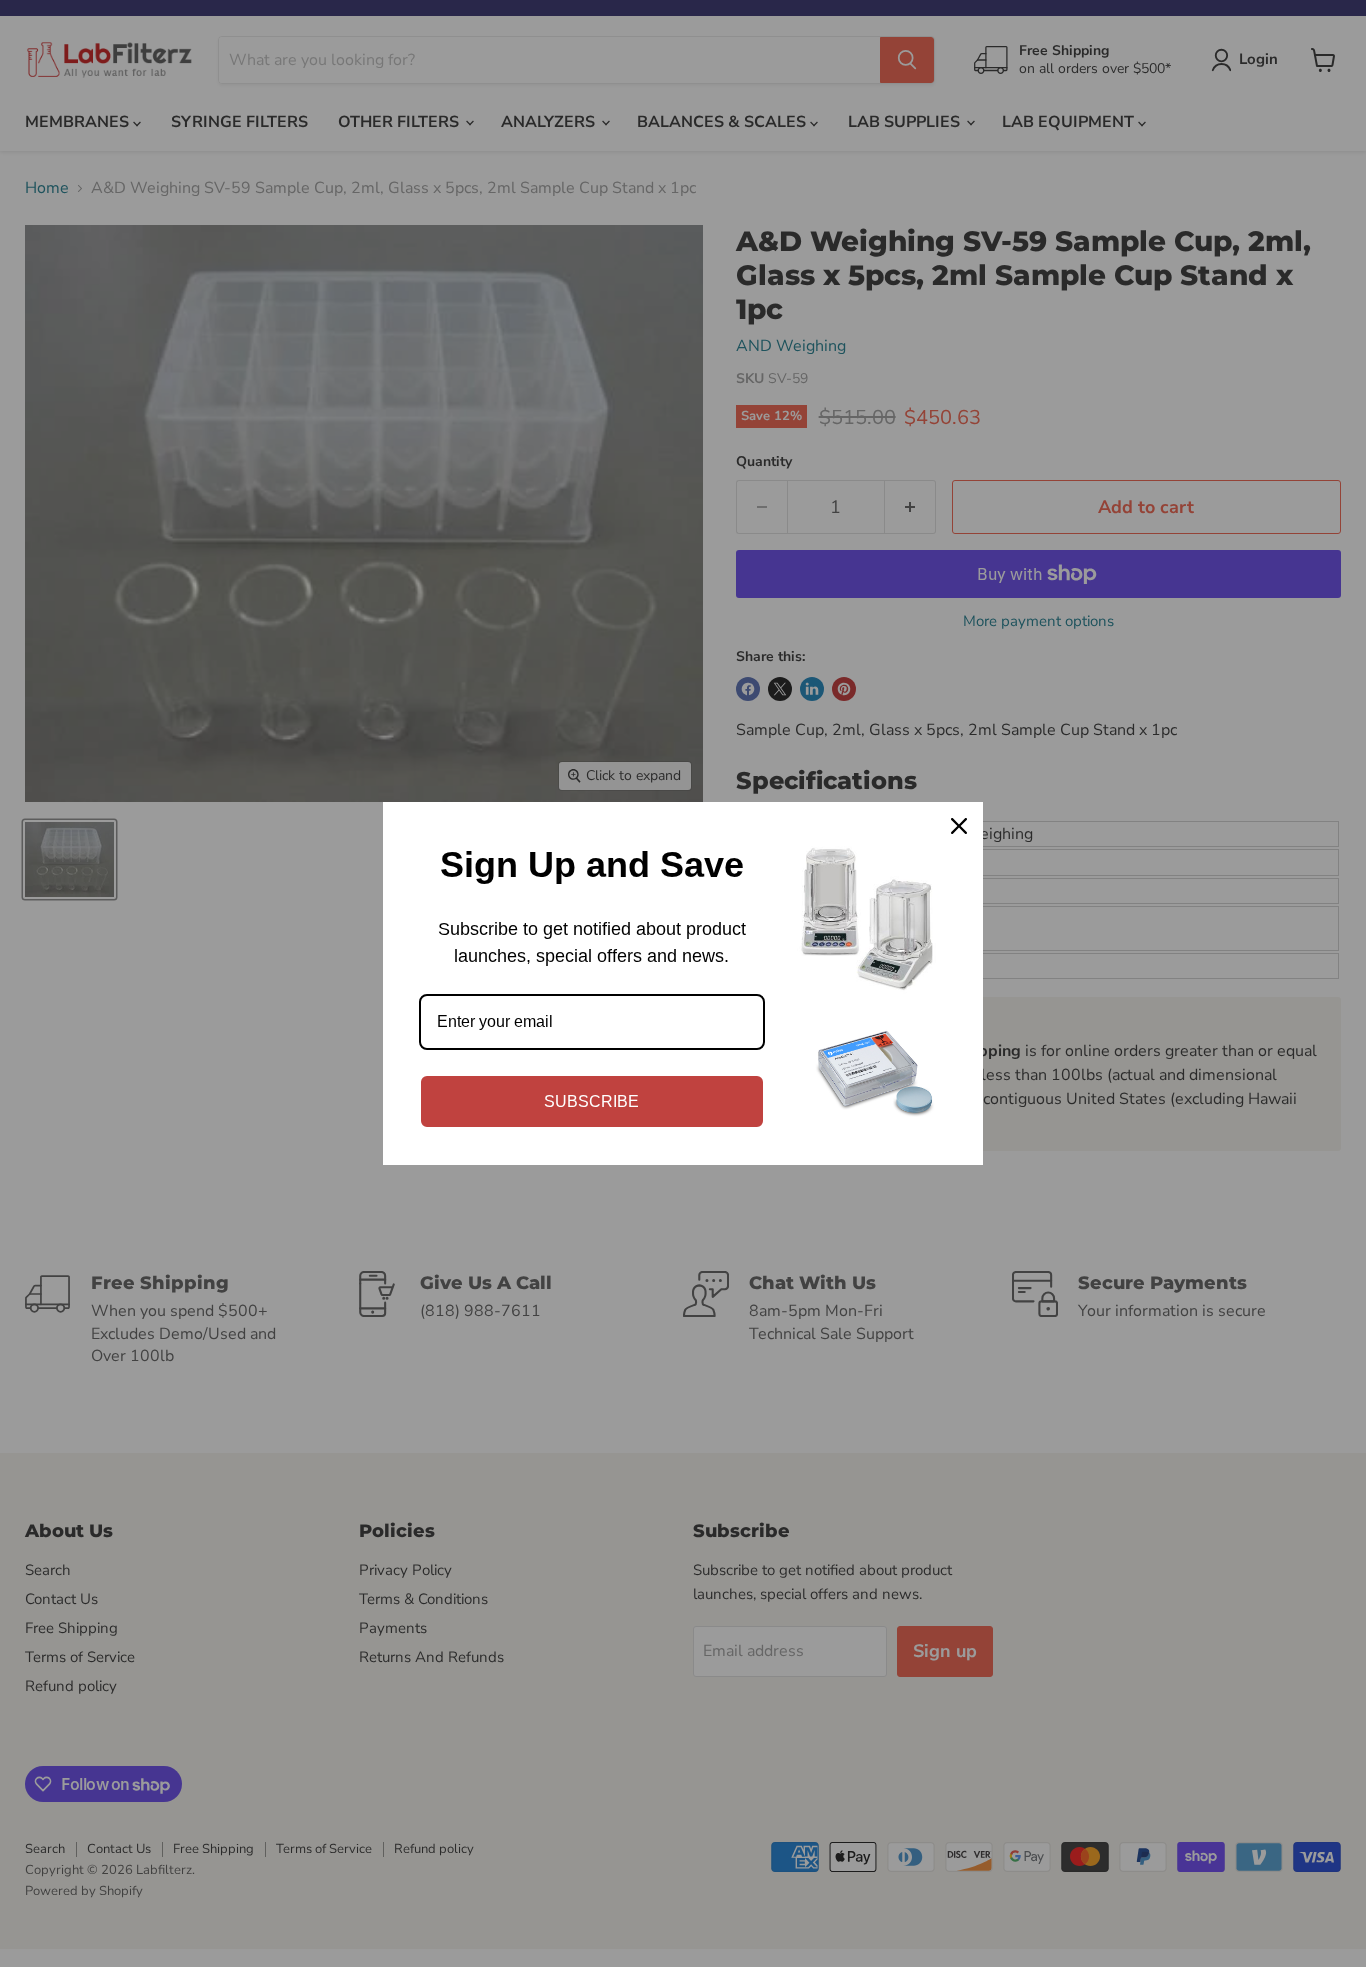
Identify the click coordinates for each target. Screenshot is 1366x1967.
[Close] (959, 826)
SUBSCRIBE (591, 1101)
